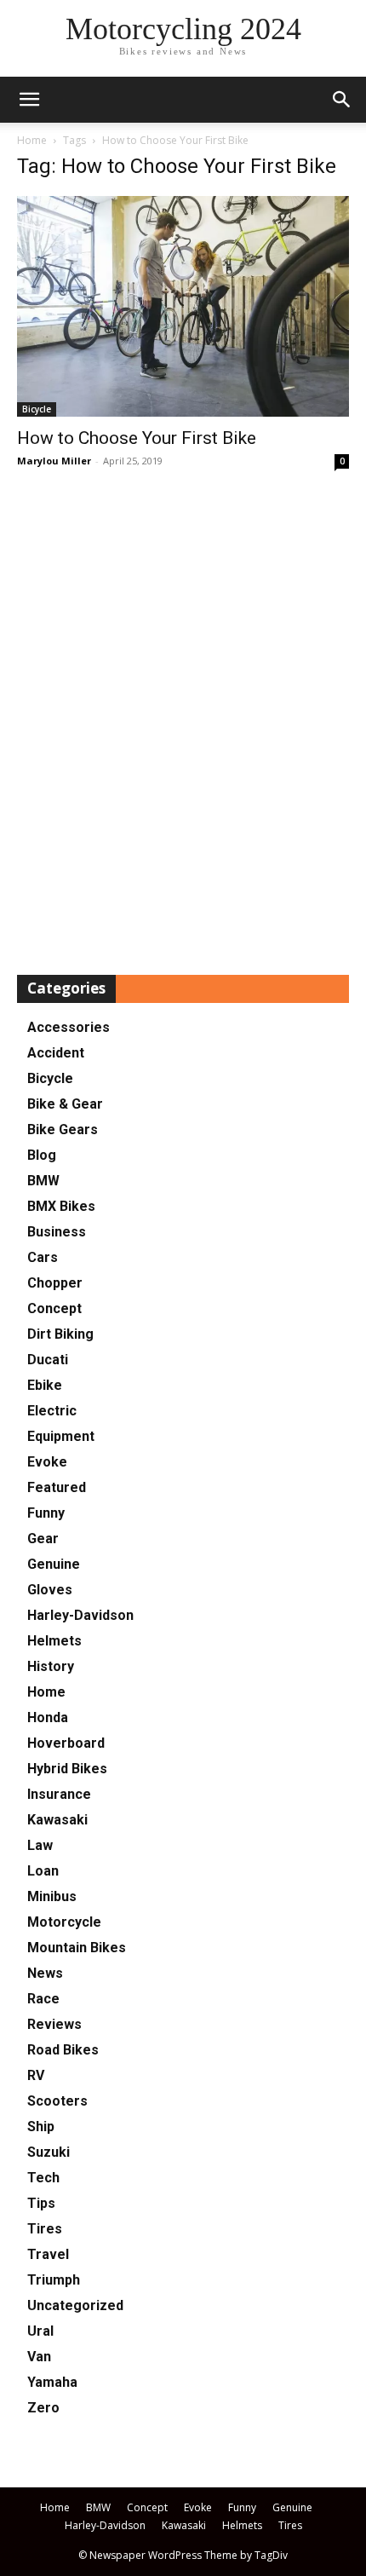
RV (36, 2075)
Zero (43, 2408)
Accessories (69, 1027)
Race (43, 1999)
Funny (46, 1513)
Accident (56, 1053)
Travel (48, 2254)
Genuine (54, 1564)
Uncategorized (75, 2305)
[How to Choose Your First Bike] (183, 306)
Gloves (50, 1590)
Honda (48, 1717)
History (51, 1666)
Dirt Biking (60, 1334)
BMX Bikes (61, 1206)
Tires (45, 2229)
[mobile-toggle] (29, 100)
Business (57, 1232)
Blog (42, 1155)
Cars (43, 1257)
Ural (40, 2331)
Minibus (52, 1896)
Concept (54, 1308)
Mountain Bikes (77, 1948)
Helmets (54, 1641)
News (45, 1973)
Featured (57, 1487)
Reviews (54, 2024)
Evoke (47, 1462)
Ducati (48, 1360)
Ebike (45, 1385)
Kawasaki (57, 1820)
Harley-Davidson (80, 1615)
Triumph (54, 2280)
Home (32, 140)
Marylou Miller (54, 461)
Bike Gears (63, 1130)
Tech (43, 2178)
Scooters (57, 2101)
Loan (43, 1871)
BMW (43, 1181)
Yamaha (52, 2382)
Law (40, 1845)
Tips (41, 2203)
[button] (342, 100)
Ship (41, 2126)
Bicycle (37, 409)
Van (39, 2357)
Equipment (61, 1436)
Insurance (59, 1794)
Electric (52, 1411)
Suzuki (49, 2152)
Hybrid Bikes (67, 1769)
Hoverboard (66, 1743)
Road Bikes (63, 2050)
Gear (43, 1539)
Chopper (55, 1283)
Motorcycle (64, 1922)
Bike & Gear (65, 1104)
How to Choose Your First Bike (137, 438)
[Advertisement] (183, 723)
